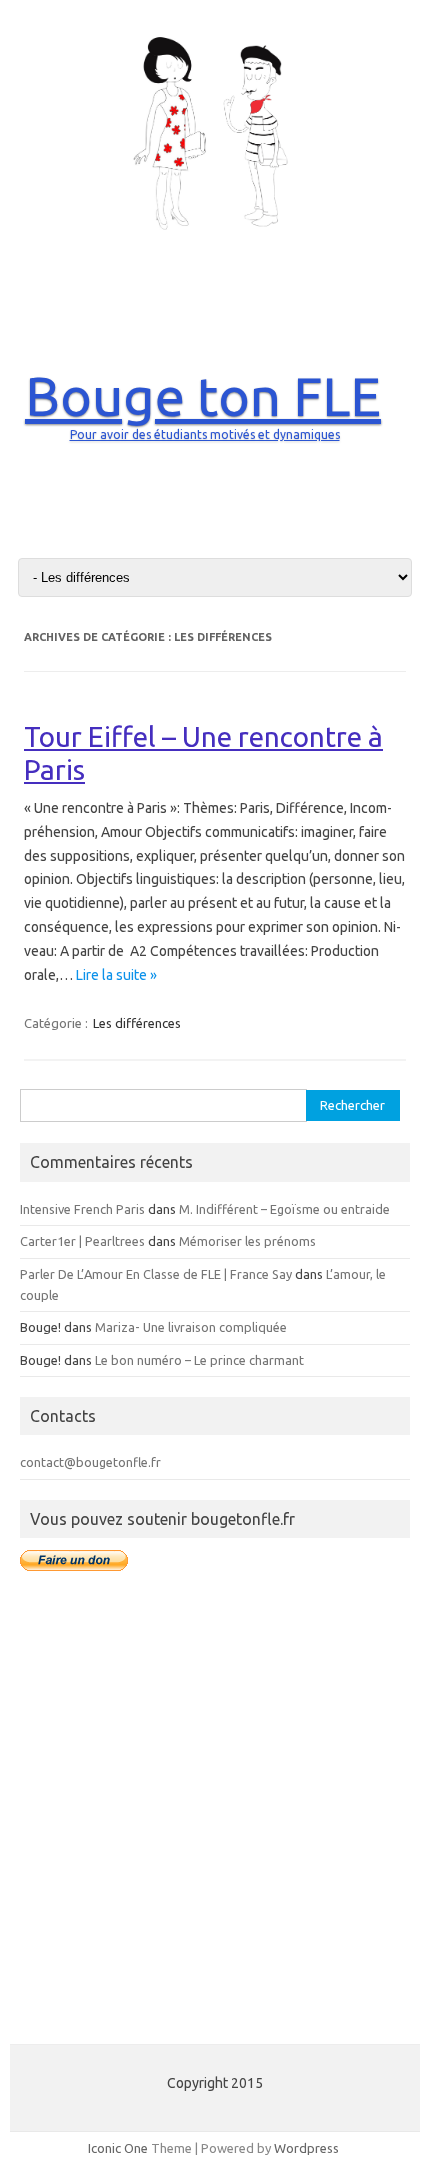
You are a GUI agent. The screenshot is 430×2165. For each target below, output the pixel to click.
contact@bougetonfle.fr (90, 1462)
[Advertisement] (215, 1819)
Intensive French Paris (82, 1209)
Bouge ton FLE (203, 396)
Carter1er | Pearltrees (82, 1241)
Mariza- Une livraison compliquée (191, 1327)
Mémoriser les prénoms (247, 1241)
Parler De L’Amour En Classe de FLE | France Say (156, 1274)
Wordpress (306, 2148)
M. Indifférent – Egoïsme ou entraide (284, 1209)
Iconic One (118, 2148)
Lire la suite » (116, 975)
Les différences (137, 1023)
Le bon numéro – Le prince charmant (199, 1360)
